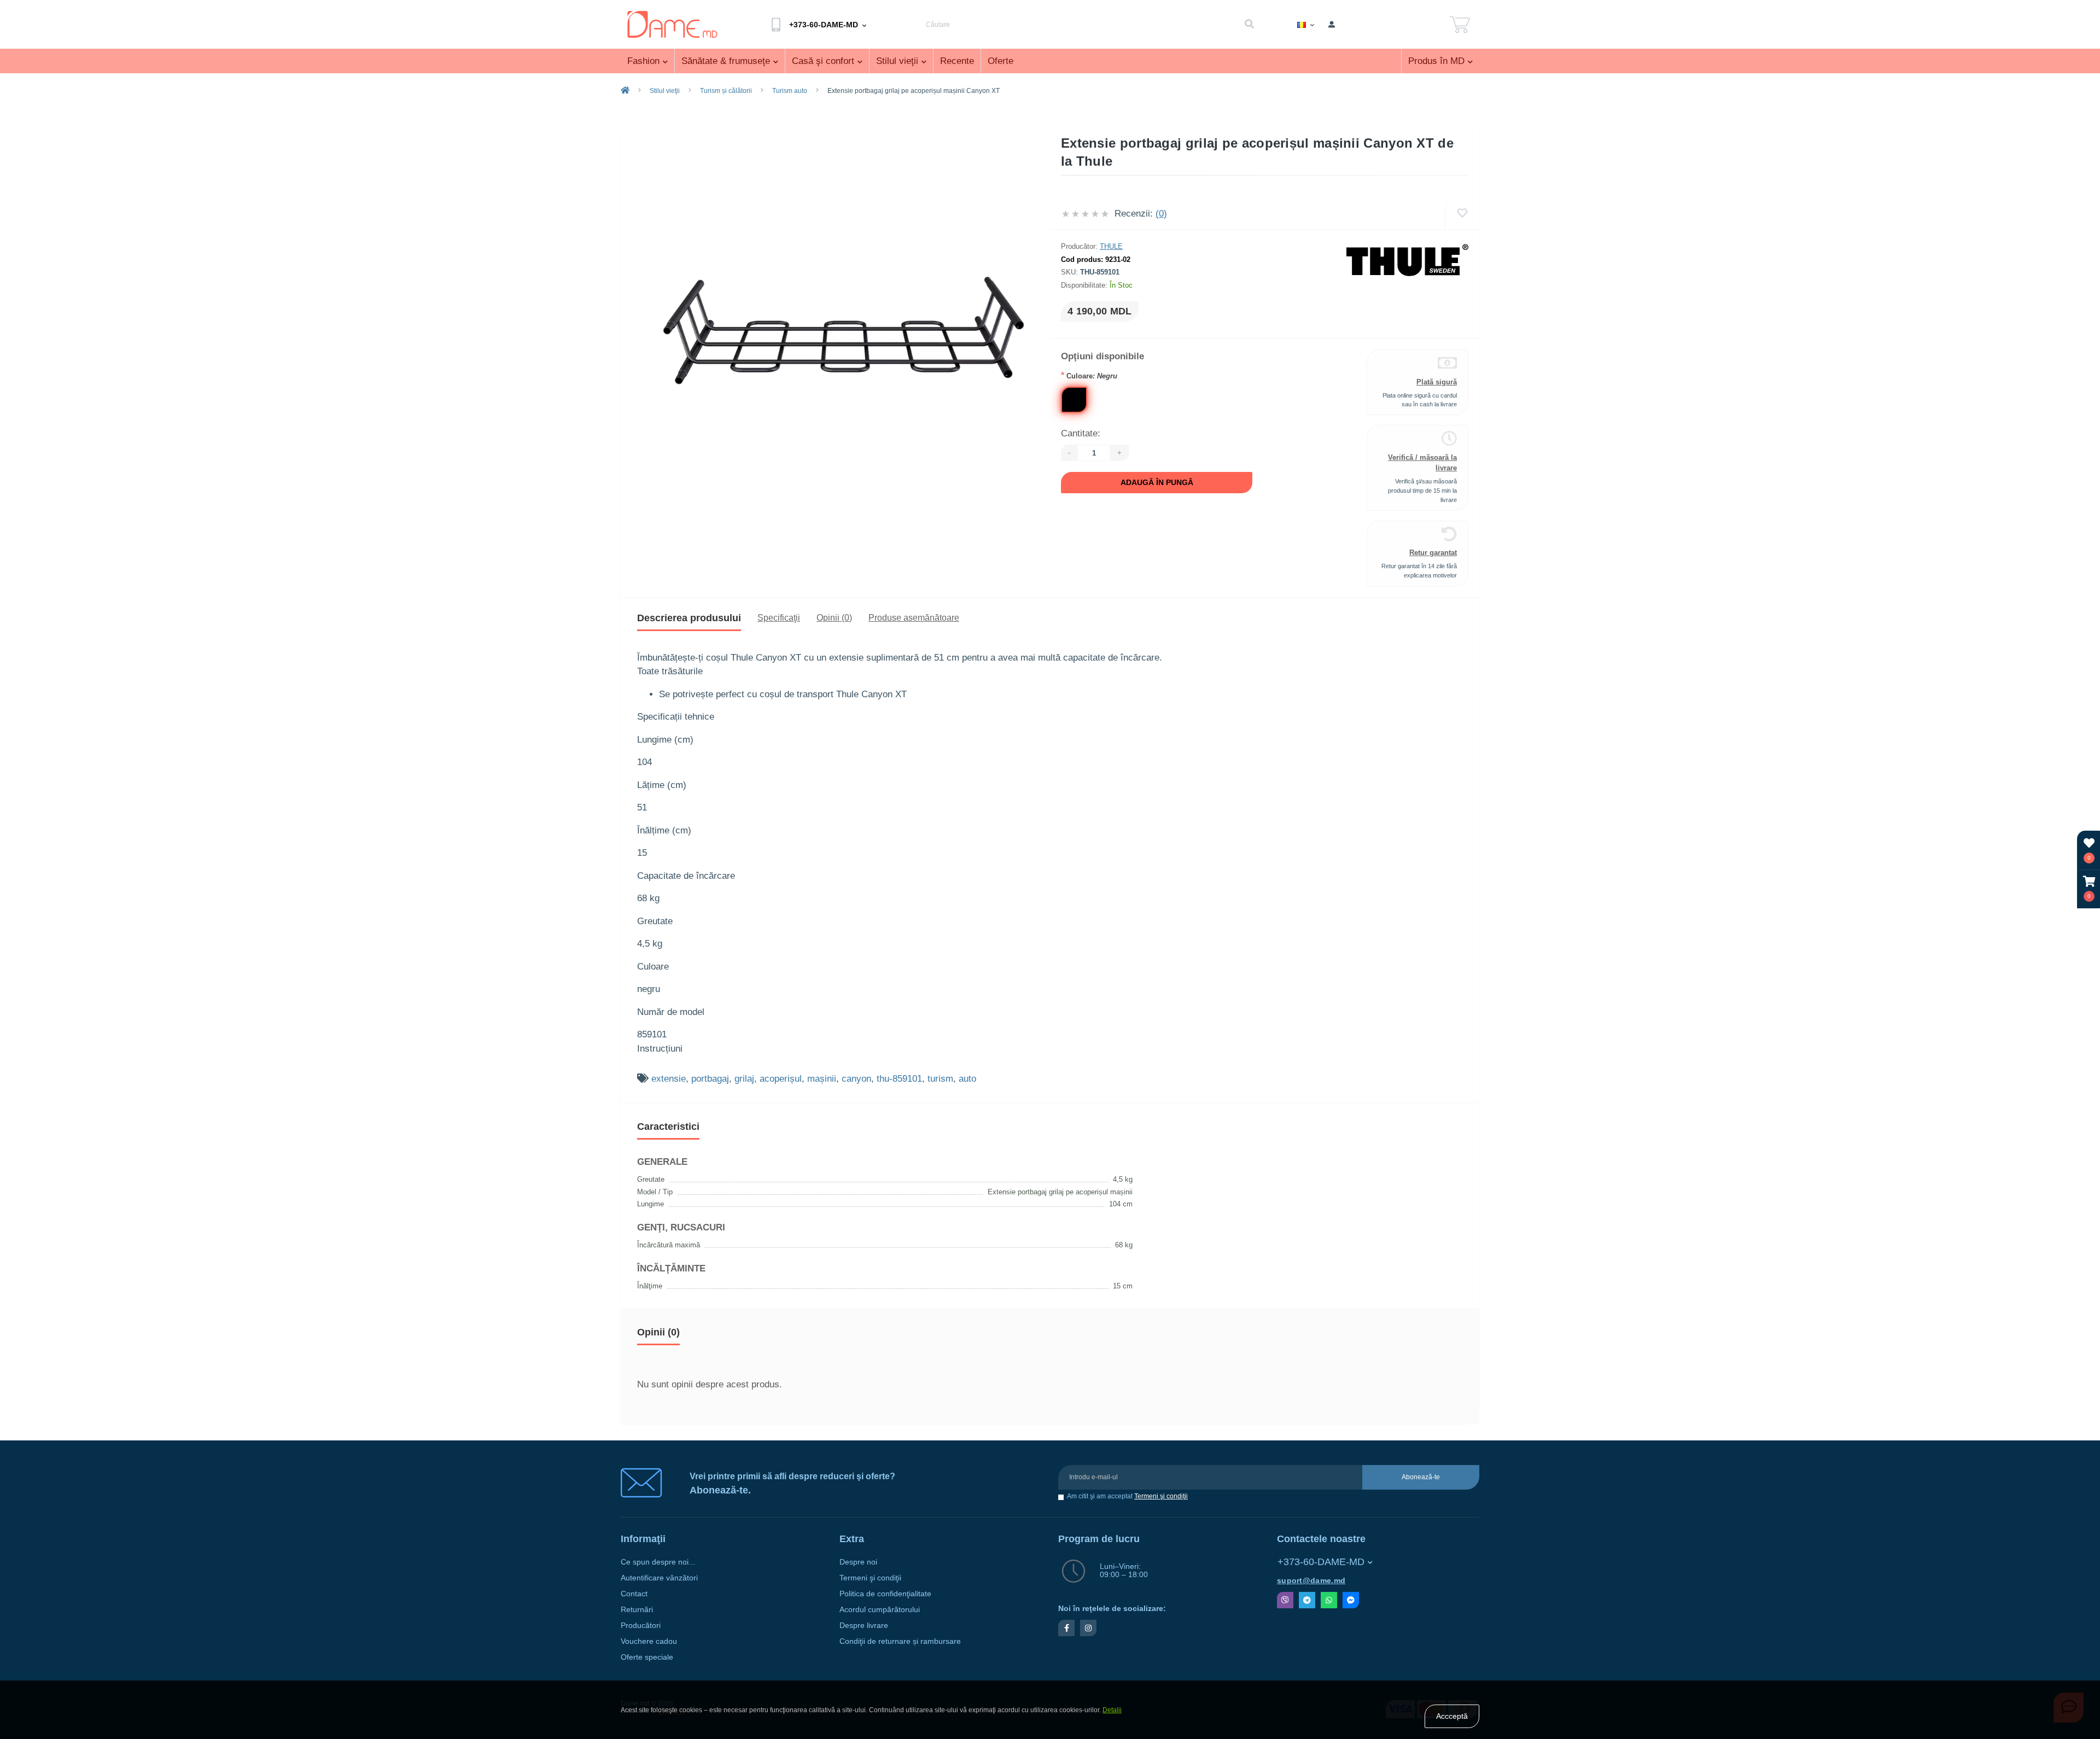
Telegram (1307, 1600)
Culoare (1089, 375)
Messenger (1351, 1600)
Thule (1111, 246)
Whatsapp (1329, 1600)
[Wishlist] (1462, 214)
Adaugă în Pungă (1157, 482)
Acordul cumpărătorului (880, 1610)
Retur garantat (1433, 553)
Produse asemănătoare (914, 618)
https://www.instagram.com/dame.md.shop (1088, 1628)
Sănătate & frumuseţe (726, 61)
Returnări (637, 1610)
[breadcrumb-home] (625, 91)
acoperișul (781, 1079)
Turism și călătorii (726, 91)
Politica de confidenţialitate (885, 1594)
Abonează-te (1421, 1477)
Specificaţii (779, 618)
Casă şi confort (823, 61)
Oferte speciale (647, 1657)
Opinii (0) (834, 618)
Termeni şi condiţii (1161, 1496)
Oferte (1001, 61)
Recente (957, 61)
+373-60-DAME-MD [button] (1321, 1562)
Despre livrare (864, 1626)
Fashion (643, 61)
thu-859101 (899, 1079)
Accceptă (1452, 1716)
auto (967, 1079)
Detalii (1112, 1710)
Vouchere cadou (649, 1641)
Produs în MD (1436, 61)
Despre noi (858, 1562)
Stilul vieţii (897, 61)
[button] (2089, 889)
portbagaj (710, 1079)
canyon (856, 1079)
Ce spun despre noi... (658, 1562)
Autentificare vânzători (659, 1578)
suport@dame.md (1311, 1581)
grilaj (744, 1079)
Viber (1285, 1600)
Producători (641, 1626)
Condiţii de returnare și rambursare (900, 1641)
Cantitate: (1081, 433)
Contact (634, 1594)
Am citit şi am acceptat (1127, 1496)
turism (940, 1079)
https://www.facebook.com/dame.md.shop (1066, 1628)
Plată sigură (1437, 382)
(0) (1161, 214)
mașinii (822, 1079)
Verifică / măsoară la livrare (1422, 463)
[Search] (1249, 25)
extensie (669, 1079)
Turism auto (790, 91)
